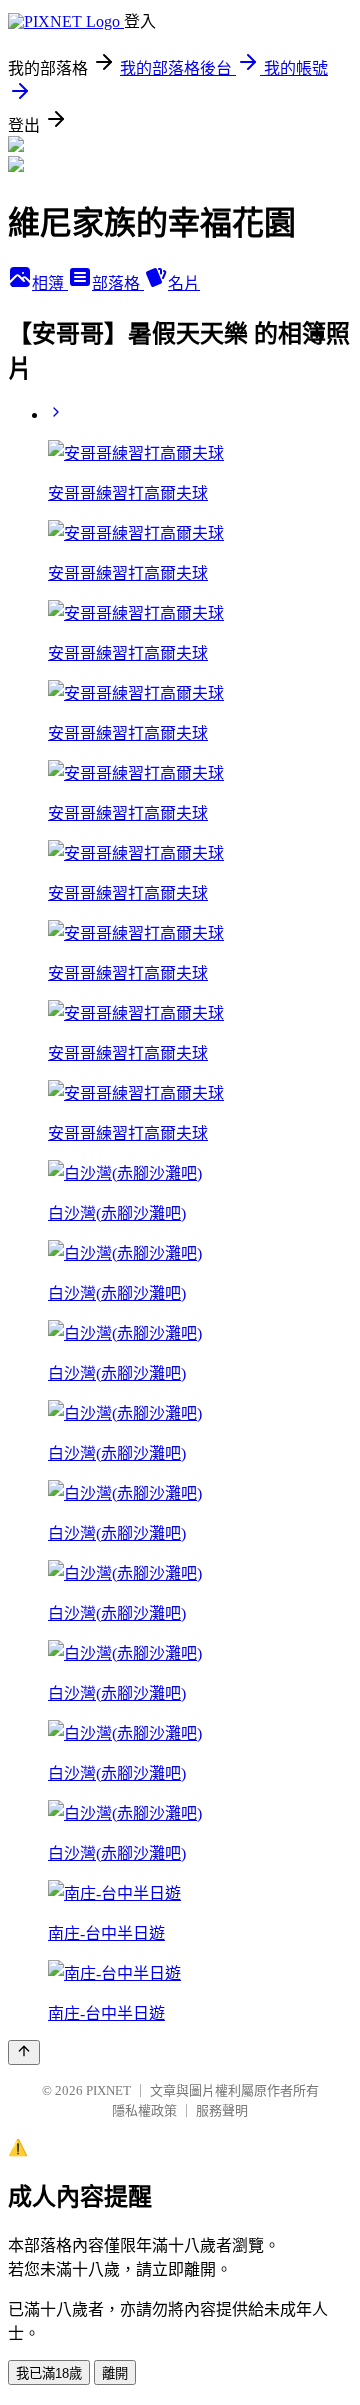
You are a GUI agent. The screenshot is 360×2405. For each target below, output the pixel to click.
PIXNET (108, 2090)
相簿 (50, 283)
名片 (184, 283)
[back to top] (24, 2052)
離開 (115, 2373)
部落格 (118, 283)
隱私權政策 (144, 2110)
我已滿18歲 (49, 2373)
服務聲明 (222, 2110)
